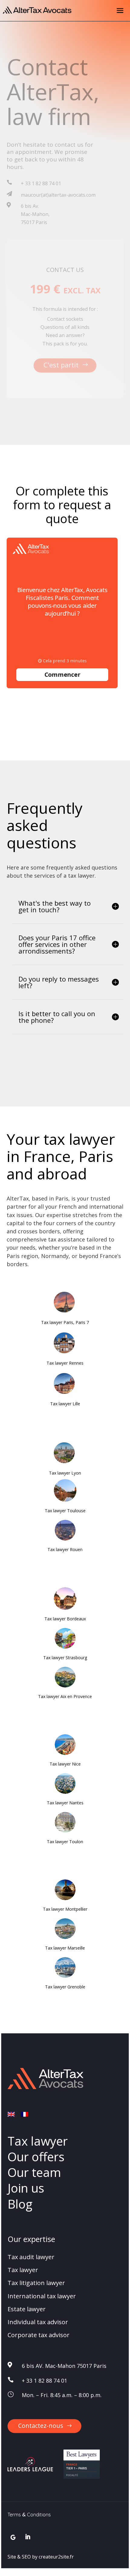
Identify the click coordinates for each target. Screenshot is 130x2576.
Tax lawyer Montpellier (65, 1909)
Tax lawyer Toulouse (65, 1511)
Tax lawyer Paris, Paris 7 (65, 1322)
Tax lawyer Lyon (65, 1473)
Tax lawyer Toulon (65, 1842)
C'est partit (61, 365)
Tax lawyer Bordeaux (65, 1619)
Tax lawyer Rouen (65, 1549)
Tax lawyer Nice (65, 1764)
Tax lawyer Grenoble (65, 1987)
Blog (20, 2204)
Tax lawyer (38, 2141)
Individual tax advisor (38, 2322)
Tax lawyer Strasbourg (65, 1658)
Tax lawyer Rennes (65, 1363)
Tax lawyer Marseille (65, 1948)
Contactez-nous (41, 2426)
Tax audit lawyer (31, 2257)
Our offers (36, 2157)
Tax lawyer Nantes (65, 1803)
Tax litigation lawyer (36, 2283)
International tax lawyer (42, 2296)
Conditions (39, 2515)
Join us (26, 2188)
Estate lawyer (27, 2309)
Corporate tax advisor (39, 2335)
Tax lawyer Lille (65, 1404)
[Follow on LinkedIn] (28, 2537)
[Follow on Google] (13, 2537)
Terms (14, 2515)
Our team (34, 2172)
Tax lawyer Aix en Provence (65, 1696)
